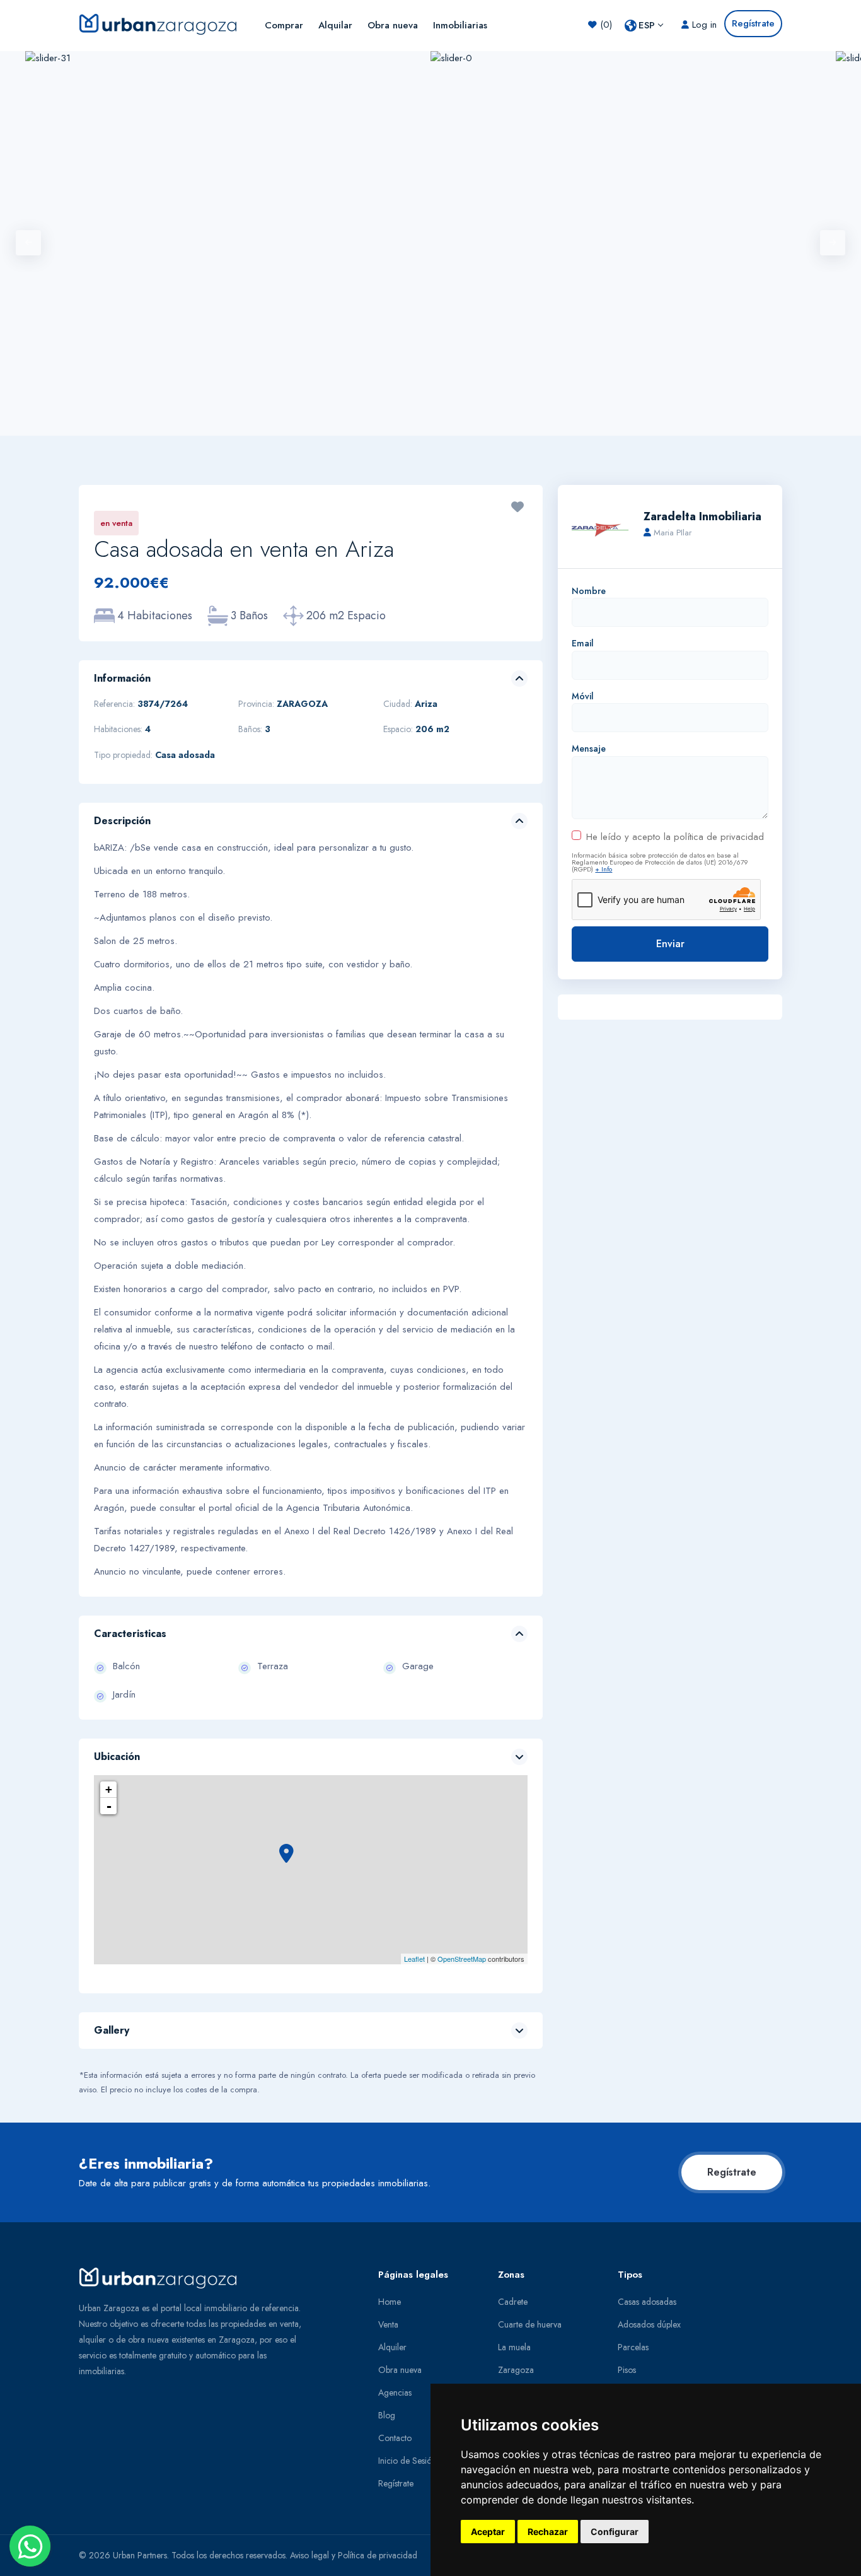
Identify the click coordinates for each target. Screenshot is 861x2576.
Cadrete (513, 2302)
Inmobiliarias (460, 25)
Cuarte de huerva (530, 2324)
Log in (703, 25)
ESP (647, 25)
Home (390, 2302)
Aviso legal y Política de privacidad (354, 2555)
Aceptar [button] (488, 2532)
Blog (387, 2415)
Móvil (583, 696)
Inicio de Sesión (407, 2461)
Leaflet (414, 1959)
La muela (514, 2347)
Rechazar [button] (548, 2532)
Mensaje (589, 749)
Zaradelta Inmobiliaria (702, 516)
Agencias (395, 2392)
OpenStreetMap (462, 1959)
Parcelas (633, 2347)
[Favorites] (517, 508)
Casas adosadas (647, 2302)
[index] (163, 23)
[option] (633, 243)
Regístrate (732, 2172)
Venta (388, 2324)
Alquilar (335, 25)
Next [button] (833, 243)
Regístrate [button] (753, 23)
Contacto (395, 2438)
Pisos (627, 2370)
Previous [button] (28, 243)
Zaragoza (516, 2370)
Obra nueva (393, 25)
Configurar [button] (615, 2532)
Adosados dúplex (649, 2324)
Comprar (284, 25)
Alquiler (392, 2347)
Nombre (589, 591)
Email (583, 643)
